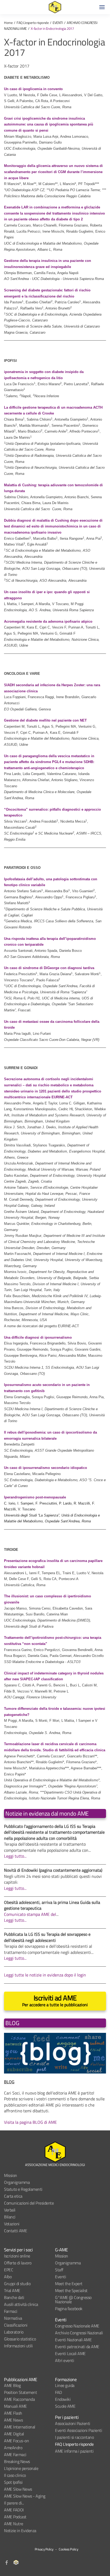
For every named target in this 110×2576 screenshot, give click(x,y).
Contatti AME (15, 2231)
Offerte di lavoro (18, 2263)
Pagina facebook (69, 2309)
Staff (59, 2270)
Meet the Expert (69, 2284)
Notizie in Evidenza (20, 2531)
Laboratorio (14, 2332)
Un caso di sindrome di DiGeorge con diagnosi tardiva (49, 968)
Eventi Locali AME (70, 2353)
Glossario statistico (20, 2339)
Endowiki (63, 2399)
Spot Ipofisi (13, 2482)
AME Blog (12, 2385)
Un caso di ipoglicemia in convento (33, 89)
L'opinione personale (21, 2468)
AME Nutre (14, 2524)
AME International (20, 2427)
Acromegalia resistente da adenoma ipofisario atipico (48, 621)
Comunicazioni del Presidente (29, 2203)
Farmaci (11, 2311)
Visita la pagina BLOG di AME (30, 2122)
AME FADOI (14, 2510)
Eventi (60, 2277)
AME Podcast (15, 2517)
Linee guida (65, 2385)
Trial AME (12, 2290)
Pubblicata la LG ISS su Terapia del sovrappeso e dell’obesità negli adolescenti (47, 1937)
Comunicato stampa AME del (30, 1914)
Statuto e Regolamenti (23, 2189)
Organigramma (17, 2182)
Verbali (10, 2210)
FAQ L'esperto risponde (33, 23)
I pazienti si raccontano (74, 2437)
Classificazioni (16, 2325)
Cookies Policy (68, 2549)
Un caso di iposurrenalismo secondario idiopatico (46, 1468)
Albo (8, 2277)
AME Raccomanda (19, 2399)
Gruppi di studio (17, 2284)
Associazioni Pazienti (73, 2423)
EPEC (9, 2270)
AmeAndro (13, 2448)
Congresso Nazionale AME (77, 2326)
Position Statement (20, 2392)
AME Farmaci (15, 2454)
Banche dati (14, 2297)
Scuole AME (65, 2406)
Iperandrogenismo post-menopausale (35, 1497)
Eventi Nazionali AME (73, 2340)
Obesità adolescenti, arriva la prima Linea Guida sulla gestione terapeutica (52, 1905)
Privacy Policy (44, 2549)
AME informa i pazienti (74, 2451)
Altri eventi (64, 2360)
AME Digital (14, 2434)
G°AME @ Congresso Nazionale (73, 2299)
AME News (13, 2420)
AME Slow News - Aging (25, 2496)
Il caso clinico (15, 2475)
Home (8, 23)
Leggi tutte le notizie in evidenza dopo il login (45, 1975)
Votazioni (12, 2224)
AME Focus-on (16, 2441)
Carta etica (13, 2196)
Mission (11, 2175)
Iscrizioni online (17, 2256)
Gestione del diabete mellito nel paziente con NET (45, 720)
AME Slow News (18, 2489)
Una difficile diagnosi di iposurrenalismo (38, 1337)
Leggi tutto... (15, 1856)
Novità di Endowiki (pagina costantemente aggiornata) (53, 1870)
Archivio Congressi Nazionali (79, 2333)
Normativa (13, 2318)
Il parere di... (14, 2503)
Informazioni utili (18, 2346)
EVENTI (58, 23)
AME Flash (13, 2413)
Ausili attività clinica (21, 2304)
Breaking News (17, 2461)
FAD (58, 2392)
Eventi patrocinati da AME (77, 2347)
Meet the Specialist (71, 2290)
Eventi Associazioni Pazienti (78, 2430)
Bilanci (10, 2217)
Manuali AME (15, 2406)
